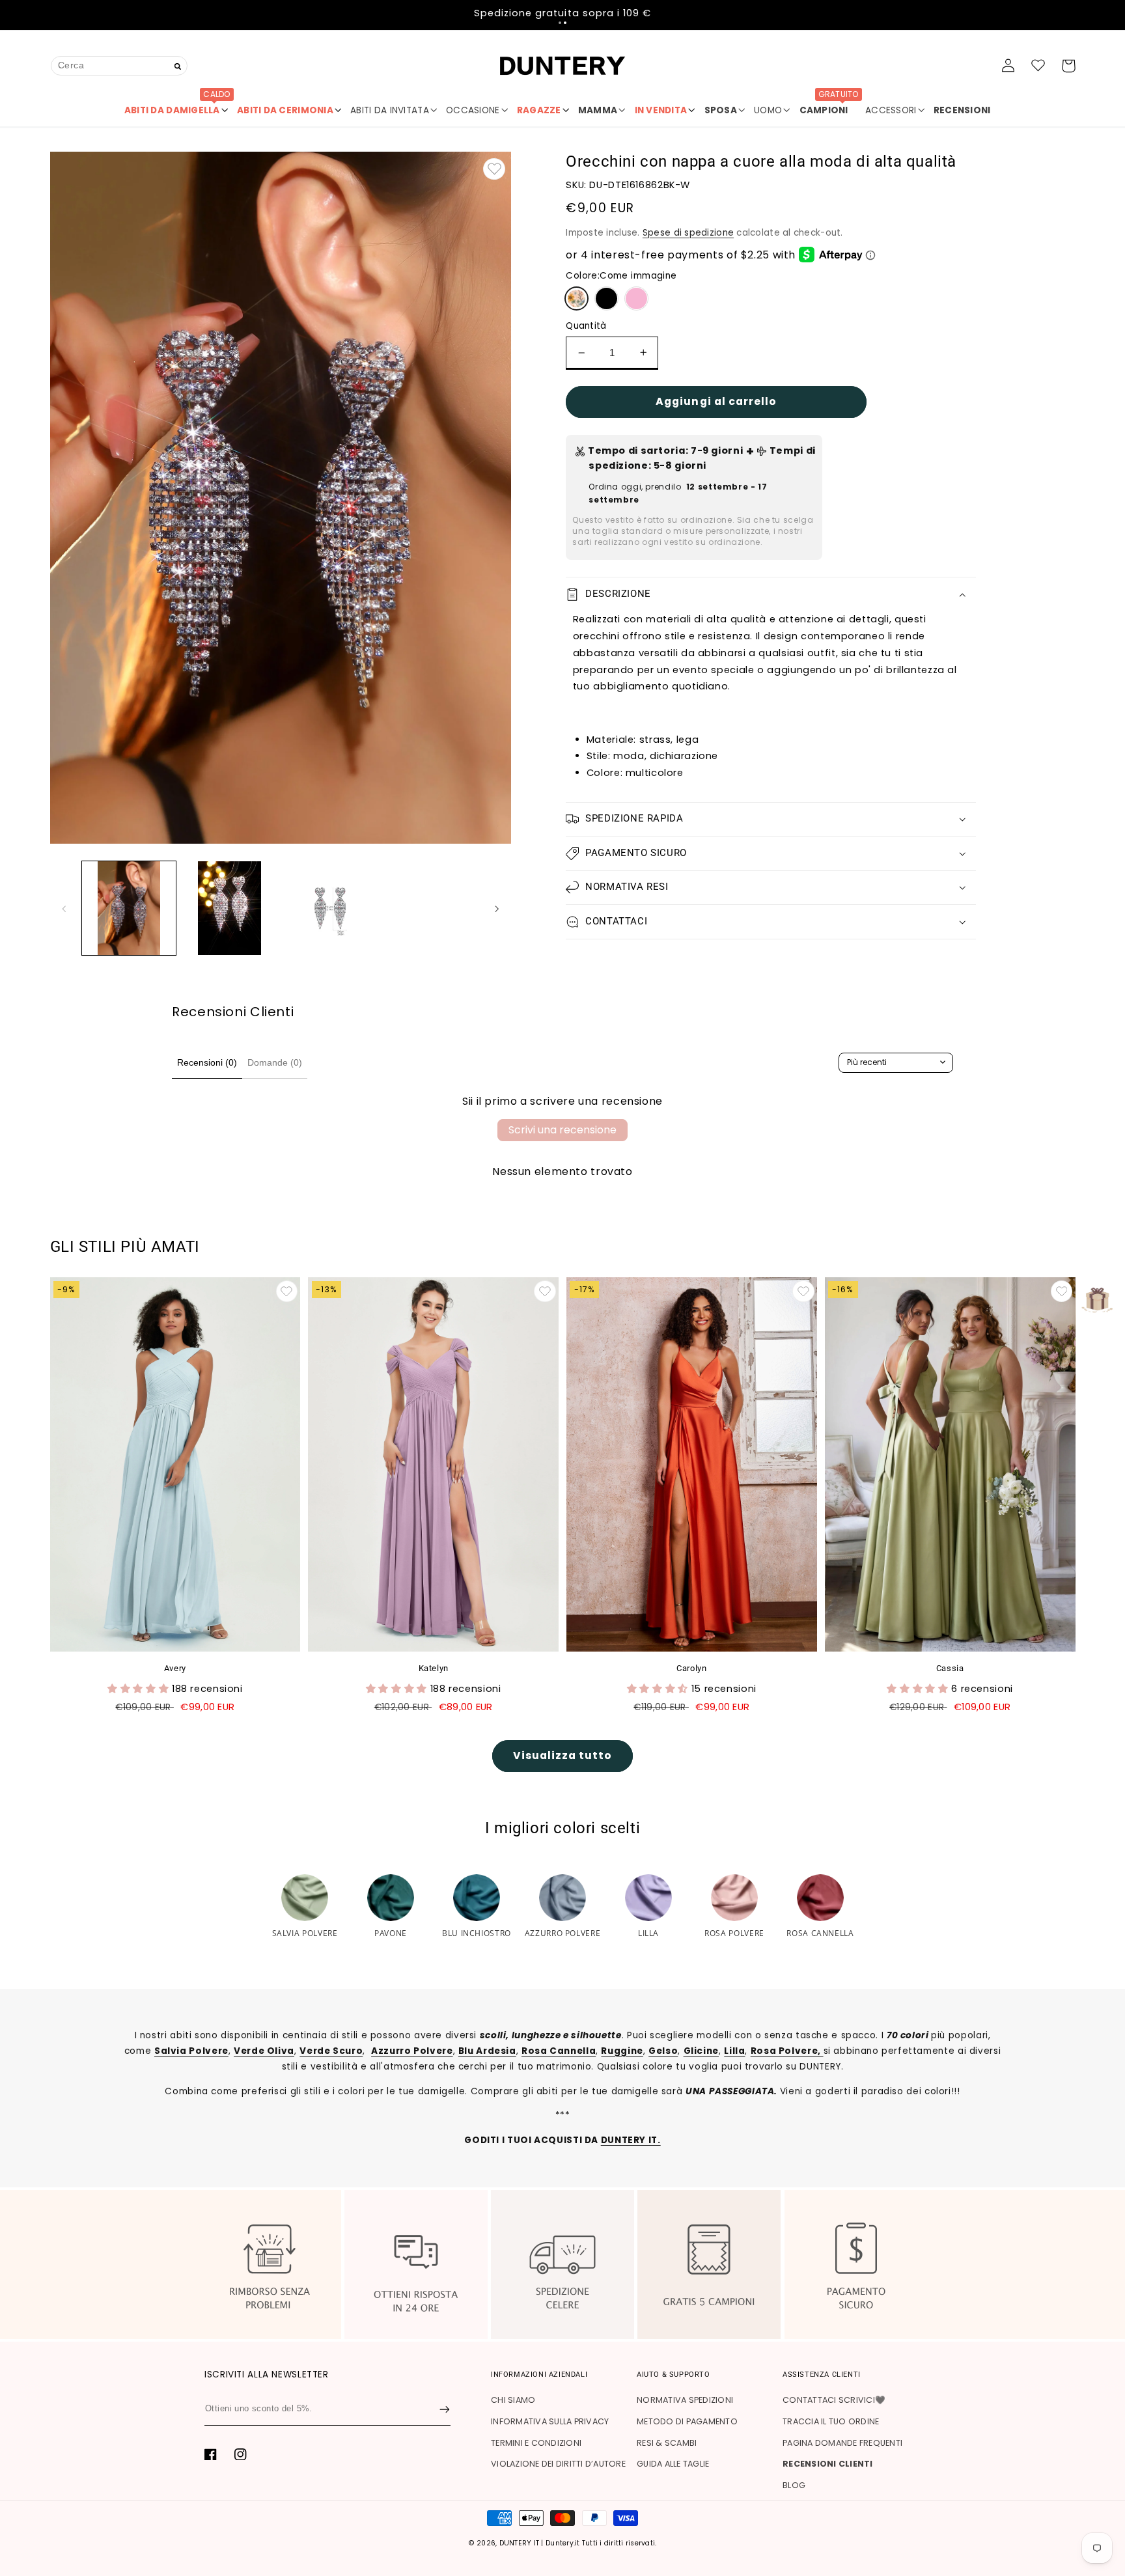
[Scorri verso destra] (497, 908)
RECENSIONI (962, 110)
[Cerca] (178, 67)
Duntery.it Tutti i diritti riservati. (601, 2543)
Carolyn (691, 1668)
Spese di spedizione (688, 233)
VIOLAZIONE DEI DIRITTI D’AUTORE (558, 2464)
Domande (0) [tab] (275, 1062)
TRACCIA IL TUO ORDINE (831, 2421)
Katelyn (434, 1668)
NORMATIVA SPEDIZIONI (685, 2400)
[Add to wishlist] (494, 169)
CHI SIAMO (513, 2400)
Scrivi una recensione (562, 1130)
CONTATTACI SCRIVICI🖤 (834, 2400)
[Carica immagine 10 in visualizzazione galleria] (229, 908)
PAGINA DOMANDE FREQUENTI (842, 2443)
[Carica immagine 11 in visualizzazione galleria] (330, 908)
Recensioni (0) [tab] (207, 1062)
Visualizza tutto (563, 1755)
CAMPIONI (829, 105)
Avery (175, 1668)
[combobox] (119, 65)
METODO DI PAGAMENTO (687, 2421)
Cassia (950, 1668)
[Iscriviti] (445, 2409)
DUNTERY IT (520, 2543)
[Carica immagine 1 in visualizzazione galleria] (129, 908)
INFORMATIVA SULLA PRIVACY (550, 2421)
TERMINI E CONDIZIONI (536, 2443)
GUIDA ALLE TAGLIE (673, 2464)
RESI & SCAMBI (667, 2443)
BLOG (794, 2485)
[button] (560, 23)
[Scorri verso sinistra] (64, 908)
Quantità (586, 326)
